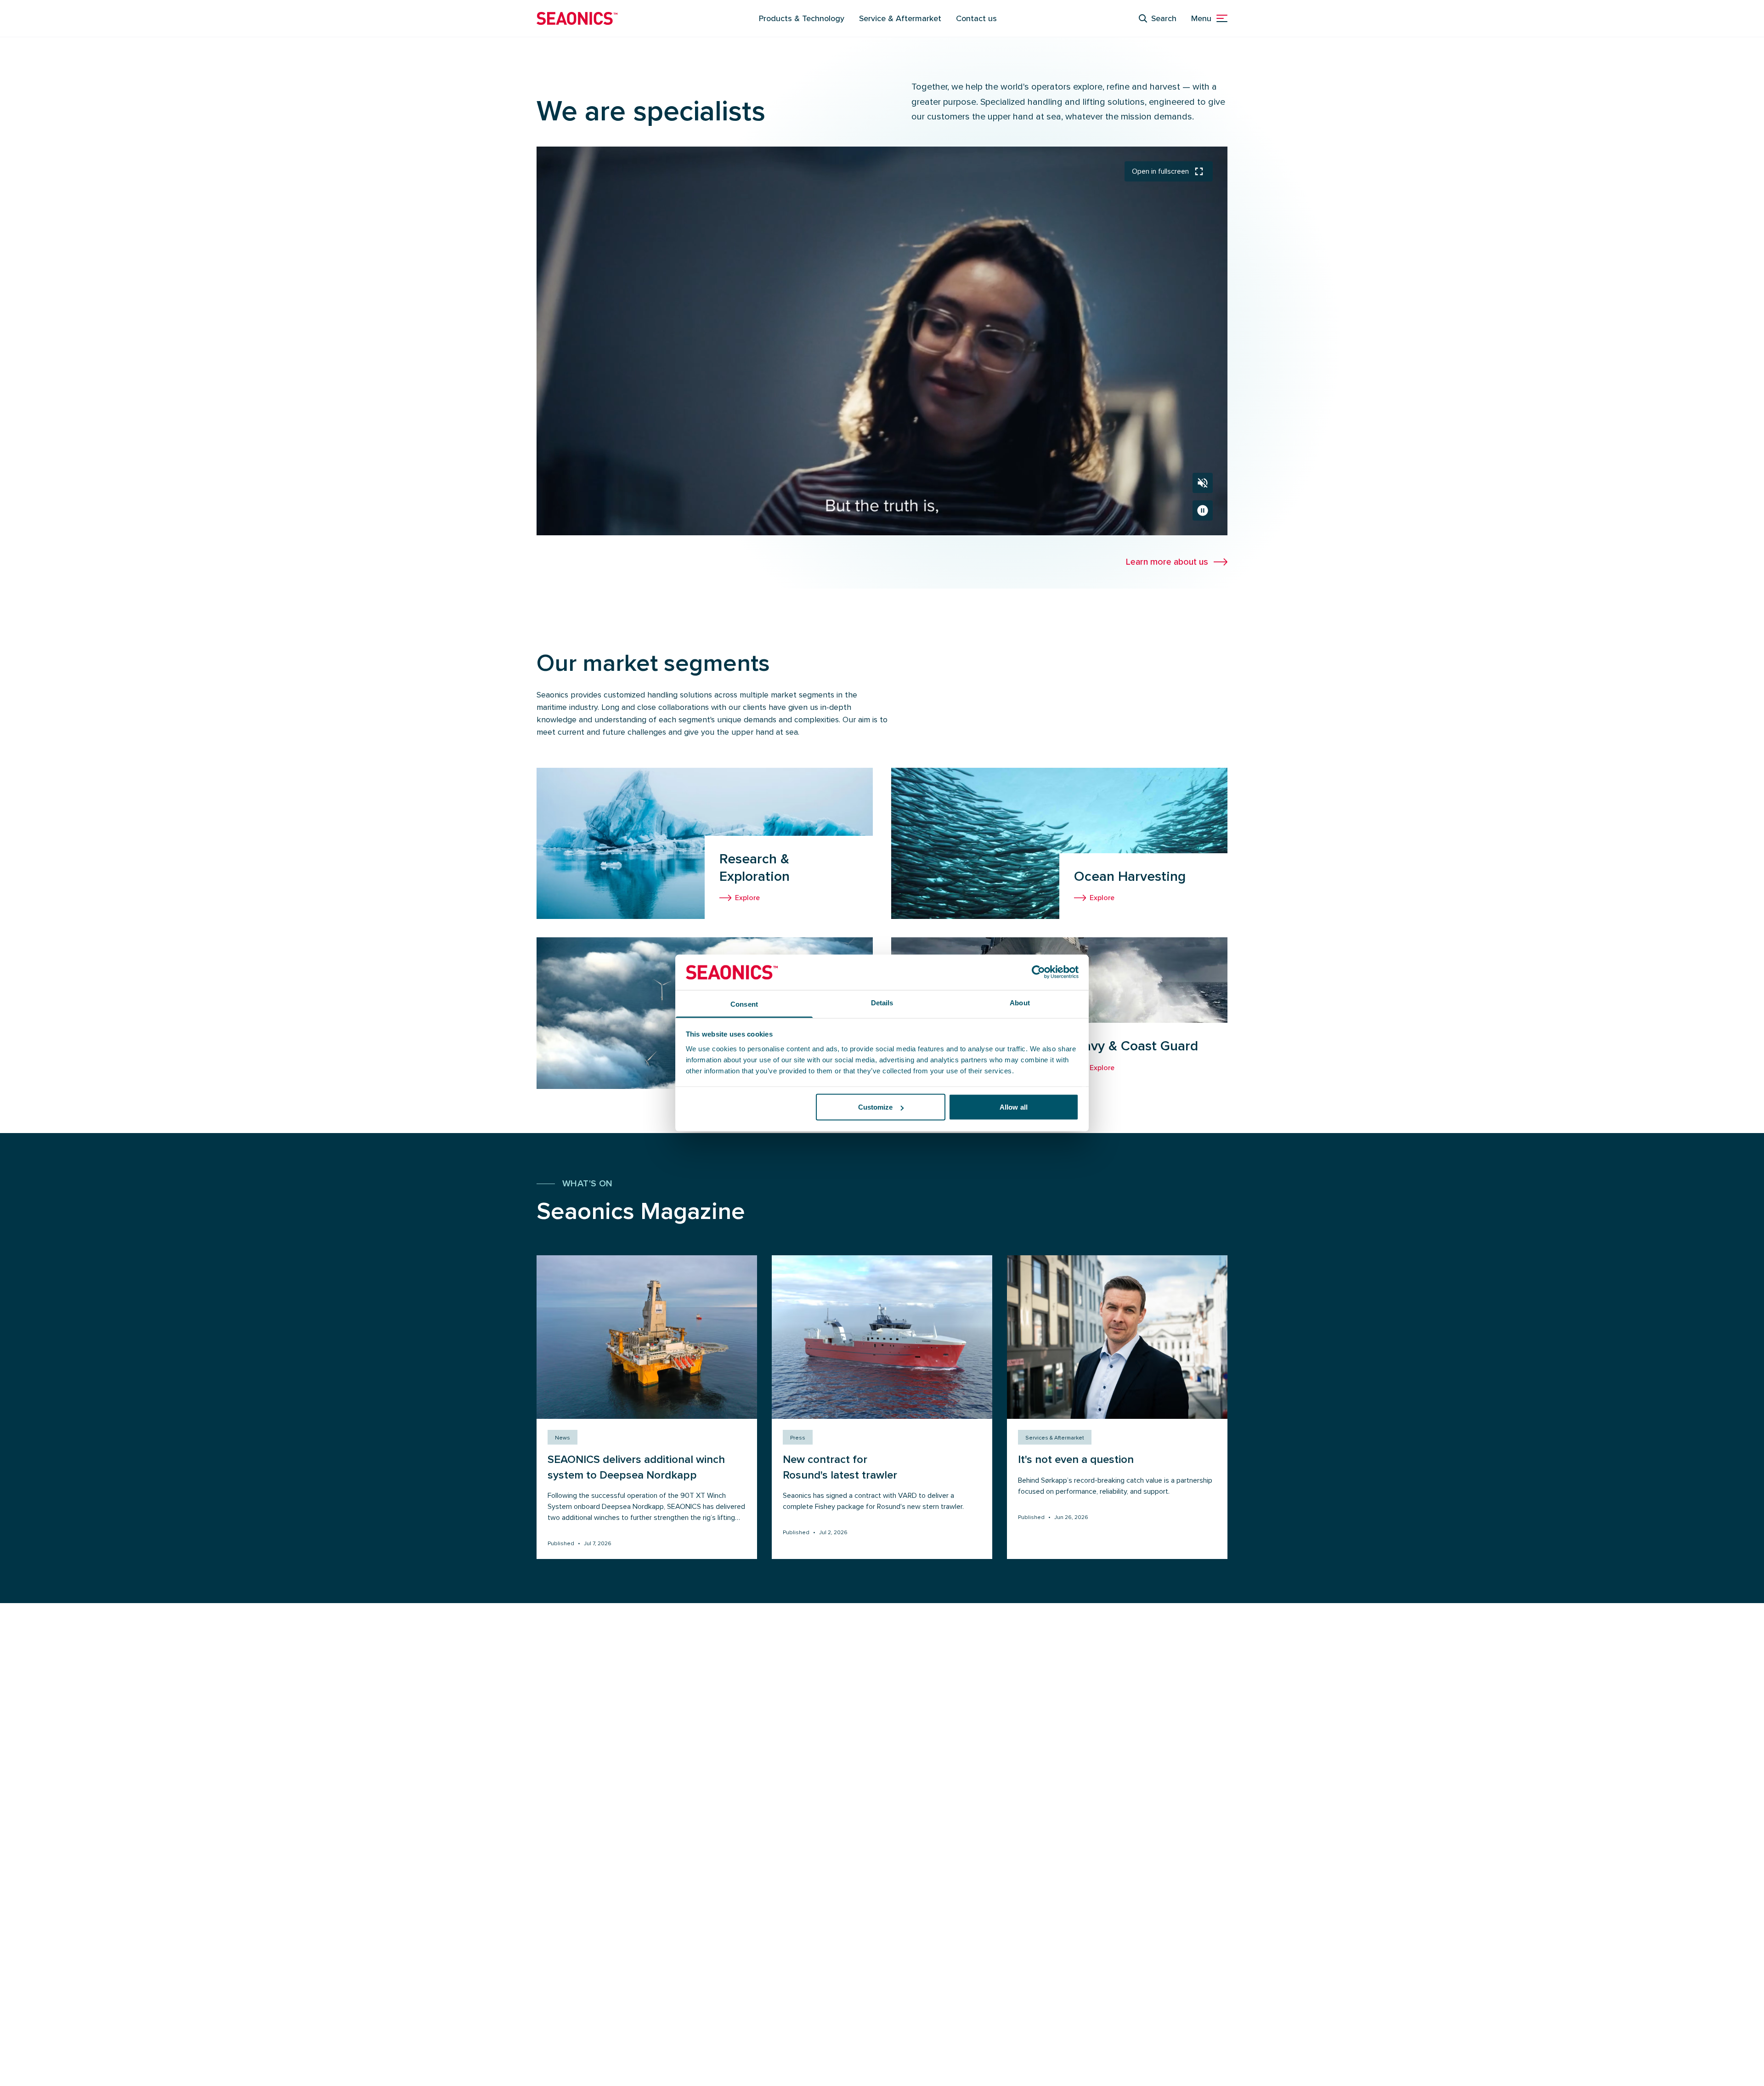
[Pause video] (1203, 510)
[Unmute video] (1203, 483)
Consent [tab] (744, 1004)
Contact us (976, 18)
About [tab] (1020, 1002)
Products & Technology (802, 18)
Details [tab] (882, 1002)
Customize (876, 1107)
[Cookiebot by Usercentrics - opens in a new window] (1038, 972)
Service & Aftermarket (900, 18)
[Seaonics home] (577, 18)
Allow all (1014, 1107)
